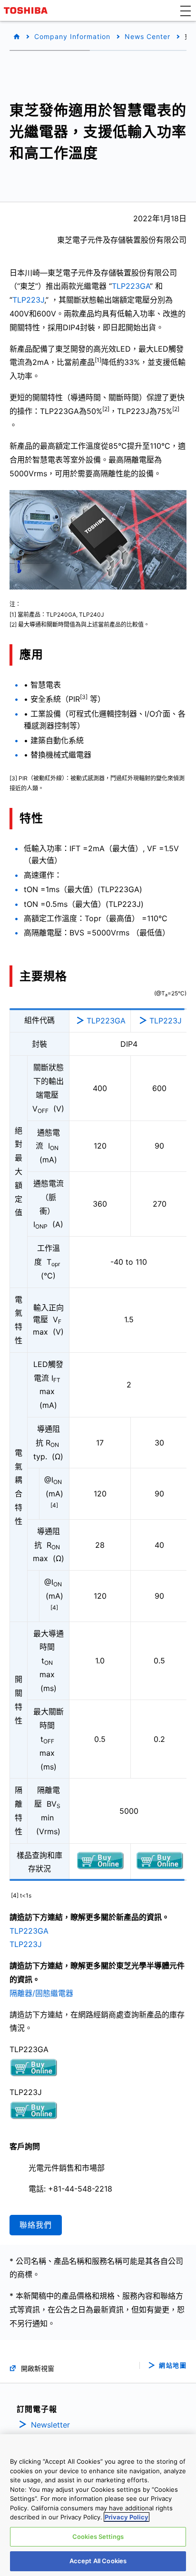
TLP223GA (131, 286)
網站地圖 (173, 2365)
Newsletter (50, 2425)
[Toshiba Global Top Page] (27, 10)
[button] (186, 10)
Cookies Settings (98, 2537)
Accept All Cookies (98, 2561)
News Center (147, 36)
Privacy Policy (127, 2517)
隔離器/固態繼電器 (41, 1993)
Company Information (72, 36)
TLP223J (28, 300)
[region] (98, 2505)
